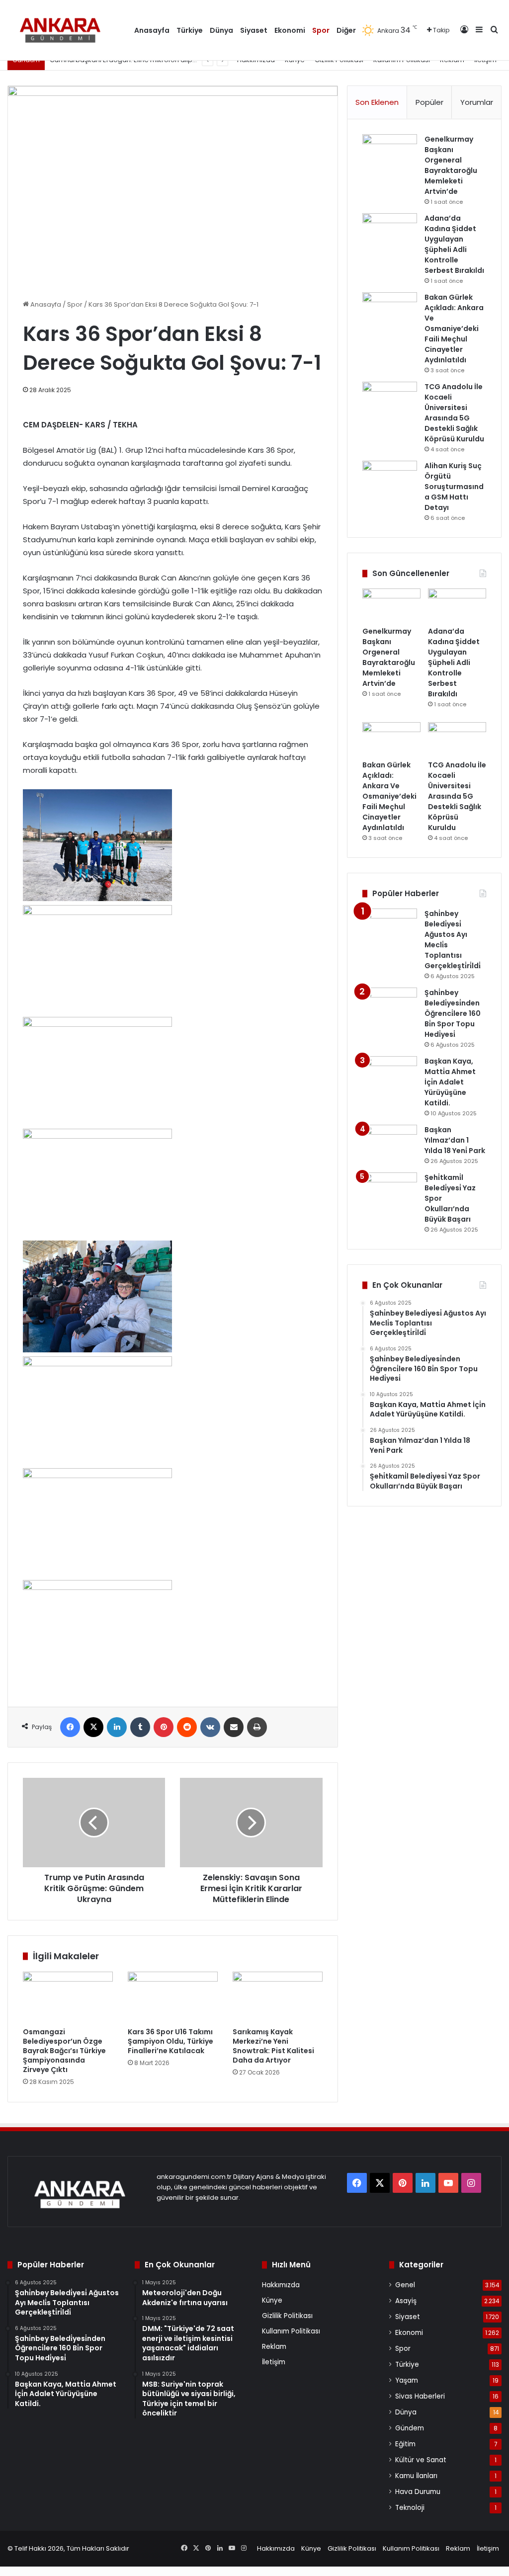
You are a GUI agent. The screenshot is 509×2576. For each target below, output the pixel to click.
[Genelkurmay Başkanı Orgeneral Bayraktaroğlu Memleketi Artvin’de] (390, 153)
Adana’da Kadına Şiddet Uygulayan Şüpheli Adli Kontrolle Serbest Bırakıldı (454, 244)
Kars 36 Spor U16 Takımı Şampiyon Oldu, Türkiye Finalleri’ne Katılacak (170, 2041)
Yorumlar (477, 102)
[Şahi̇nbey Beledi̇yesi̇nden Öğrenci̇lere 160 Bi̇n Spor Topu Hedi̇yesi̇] (390, 1006)
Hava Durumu (418, 2492)
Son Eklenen (377, 102)
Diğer (346, 30)
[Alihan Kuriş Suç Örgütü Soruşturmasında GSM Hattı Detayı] (390, 479)
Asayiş (406, 2301)
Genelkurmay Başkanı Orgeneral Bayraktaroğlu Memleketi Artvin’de (451, 165)
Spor (321, 30)
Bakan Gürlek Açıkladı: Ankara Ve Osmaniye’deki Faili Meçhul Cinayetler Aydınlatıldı (454, 329)
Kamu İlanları (416, 2476)
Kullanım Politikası (291, 2331)
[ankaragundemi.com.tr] (63, 30)
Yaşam (407, 2380)
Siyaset (254, 30)
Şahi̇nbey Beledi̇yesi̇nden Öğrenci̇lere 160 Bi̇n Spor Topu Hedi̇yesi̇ (453, 1013)
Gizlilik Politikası (287, 2316)
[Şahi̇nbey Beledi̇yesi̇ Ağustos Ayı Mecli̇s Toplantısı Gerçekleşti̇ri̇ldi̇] (390, 927)
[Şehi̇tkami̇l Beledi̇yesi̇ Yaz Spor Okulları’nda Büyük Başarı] (390, 1191)
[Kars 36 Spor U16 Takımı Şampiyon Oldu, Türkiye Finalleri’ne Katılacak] (173, 1997)
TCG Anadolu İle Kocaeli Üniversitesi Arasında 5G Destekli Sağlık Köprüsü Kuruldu (454, 413)
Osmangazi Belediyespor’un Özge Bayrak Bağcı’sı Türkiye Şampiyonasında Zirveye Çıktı (64, 2051)
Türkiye (190, 30)
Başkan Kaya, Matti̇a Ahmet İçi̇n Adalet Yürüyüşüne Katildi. (450, 1082)
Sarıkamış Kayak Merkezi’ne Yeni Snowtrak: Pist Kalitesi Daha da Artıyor (273, 2046)
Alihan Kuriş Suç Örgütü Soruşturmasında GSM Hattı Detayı (454, 487)
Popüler (429, 102)
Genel (405, 2285)
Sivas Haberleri (420, 2396)
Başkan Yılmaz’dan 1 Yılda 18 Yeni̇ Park (455, 1140)
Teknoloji (410, 2508)
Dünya (221, 30)
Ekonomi (290, 30)
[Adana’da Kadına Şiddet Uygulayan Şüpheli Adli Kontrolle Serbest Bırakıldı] (390, 232)
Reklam (274, 2347)
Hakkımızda (281, 2285)
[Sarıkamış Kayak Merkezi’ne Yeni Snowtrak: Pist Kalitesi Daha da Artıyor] (278, 1997)
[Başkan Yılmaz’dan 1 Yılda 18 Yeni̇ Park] (390, 1143)
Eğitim (405, 2444)
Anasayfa (152, 30)
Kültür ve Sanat (421, 2460)
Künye (272, 2300)
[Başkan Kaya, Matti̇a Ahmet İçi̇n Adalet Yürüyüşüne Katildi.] (390, 1075)
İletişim (274, 2362)
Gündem (410, 2428)
